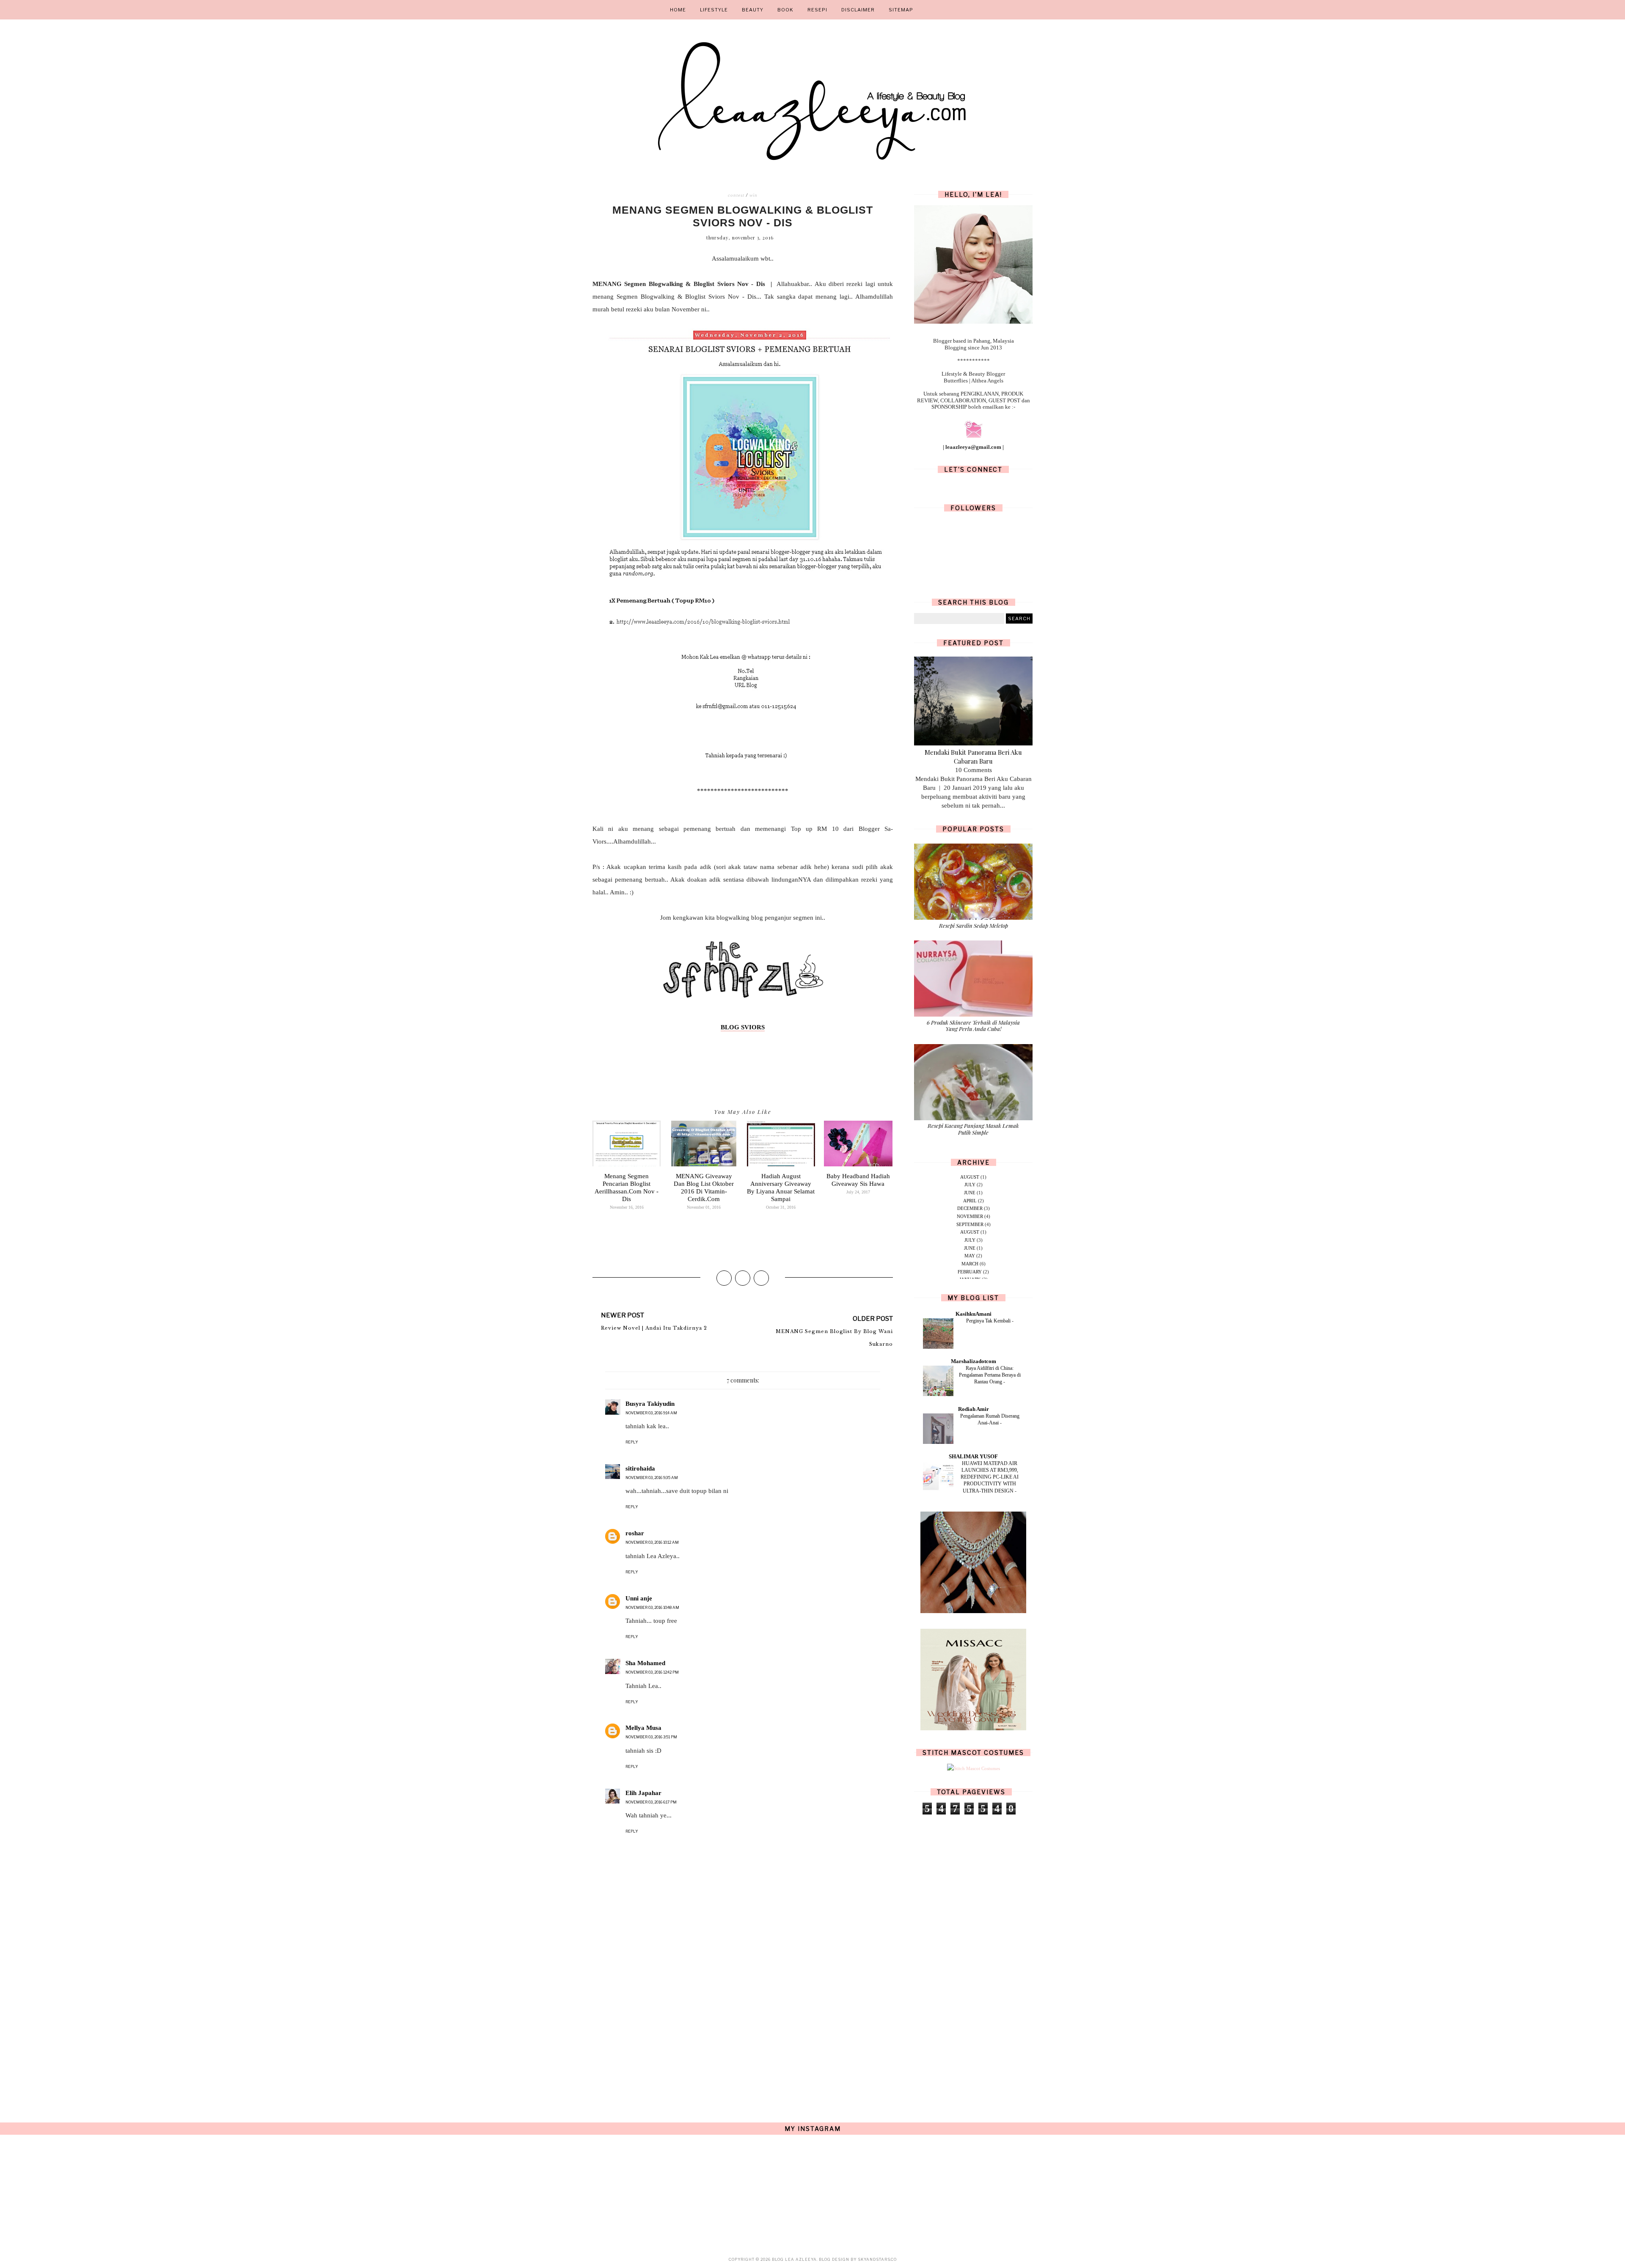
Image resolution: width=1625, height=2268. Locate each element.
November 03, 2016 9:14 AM (651, 1413)
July (970, 1185)
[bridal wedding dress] (973, 1729)
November (970, 1216)
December (970, 1208)
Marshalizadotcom (974, 1361)
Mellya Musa (643, 1728)
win (753, 195)
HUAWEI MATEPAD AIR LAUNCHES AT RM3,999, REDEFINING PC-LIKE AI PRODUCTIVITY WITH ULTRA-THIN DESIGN (990, 1477)
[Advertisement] (743, 2029)
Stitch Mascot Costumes (973, 1753)
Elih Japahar (643, 1793)
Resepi (817, 10)
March (970, 1264)
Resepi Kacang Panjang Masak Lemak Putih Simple (973, 1129)
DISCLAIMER (858, 10)
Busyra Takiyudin (650, 1404)
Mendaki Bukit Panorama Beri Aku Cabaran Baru (973, 757)
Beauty (753, 10)
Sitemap (901, 10)
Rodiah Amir (974, 1409)
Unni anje (639, 1598)
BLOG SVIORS (743, 1027)
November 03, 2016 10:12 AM (652, 1542)
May (970, 1256)
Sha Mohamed (645, 1663)
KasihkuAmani (974, 1314)
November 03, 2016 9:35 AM (652, 1478)
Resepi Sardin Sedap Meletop (974, 925)
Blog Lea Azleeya (794, 2259)
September (970, 1224)
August (970, 1177)
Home (678, 10)
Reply (632, 1442)
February (970, 1272)
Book (785, 10)
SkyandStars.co (877, 2259)
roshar (635, 1533)
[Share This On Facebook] (724, 1278)
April (970, 1201)
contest (736, 195)
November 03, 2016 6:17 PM (651, 1802)
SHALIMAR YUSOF (973, 1456)
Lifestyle (714, 10)
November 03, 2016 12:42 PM (652, 1672)
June (970, 1193)
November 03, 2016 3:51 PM (651, 1737)
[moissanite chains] (973, 1611)
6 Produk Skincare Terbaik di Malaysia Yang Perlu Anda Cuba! (973, 1026)
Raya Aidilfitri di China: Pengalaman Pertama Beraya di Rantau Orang (990, 1375)
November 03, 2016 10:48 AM (652, 1607)
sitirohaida (640, 1468)
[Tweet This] (743, 1278)
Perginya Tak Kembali (989, 1321)
